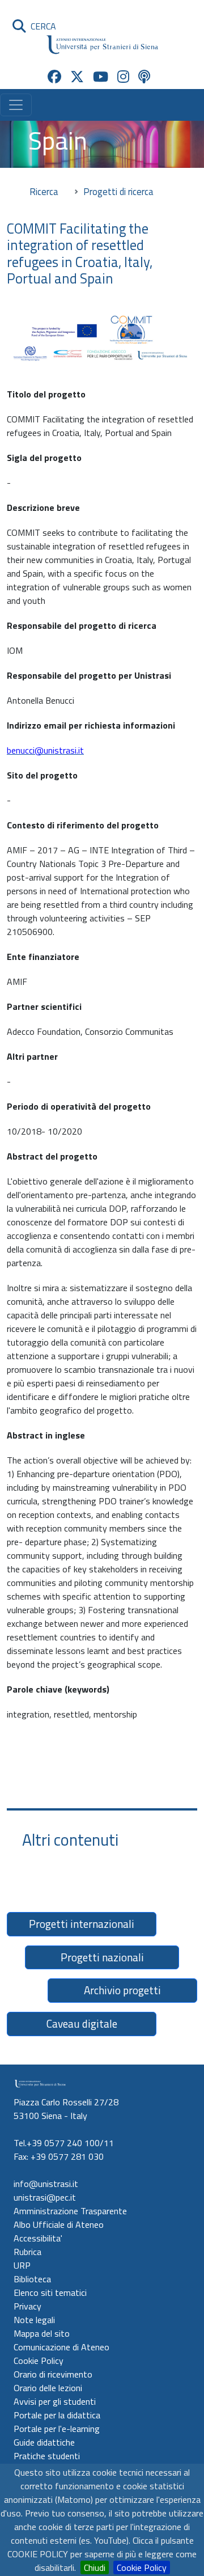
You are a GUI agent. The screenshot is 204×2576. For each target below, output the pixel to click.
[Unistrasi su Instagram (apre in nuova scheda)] (123, 77)
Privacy (27, 2306)
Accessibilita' (38, 2238)
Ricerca (44, 191)
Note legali (34, 2320)
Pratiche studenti (47, 2456)
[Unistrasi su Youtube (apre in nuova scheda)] (101, 77)
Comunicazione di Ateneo (61, 2347)
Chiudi (95, 2567)
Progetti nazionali (102, 1957)
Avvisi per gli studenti (55, 2401)
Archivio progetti (122, 1990)
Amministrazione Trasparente (70, 2211)
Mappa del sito (42, 2333)
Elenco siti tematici (50, 2292)
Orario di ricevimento (53, 2374)
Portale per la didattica (57, 2415)
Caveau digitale (82, 2023)
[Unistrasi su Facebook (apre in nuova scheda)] (54, 77)
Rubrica (27, 2252)
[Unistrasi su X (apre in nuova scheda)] (77, 77)
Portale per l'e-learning (57, 2429)
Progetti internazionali (82, 1924)
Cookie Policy (142, 2567)
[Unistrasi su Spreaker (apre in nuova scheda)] (144, 77)
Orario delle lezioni (48, 2388)
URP (22, 2265)
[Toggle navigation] (16, 105)
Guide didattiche (44, 2442)
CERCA (41, 26)
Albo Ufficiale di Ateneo (59, 2224)
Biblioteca (32, 2279)
